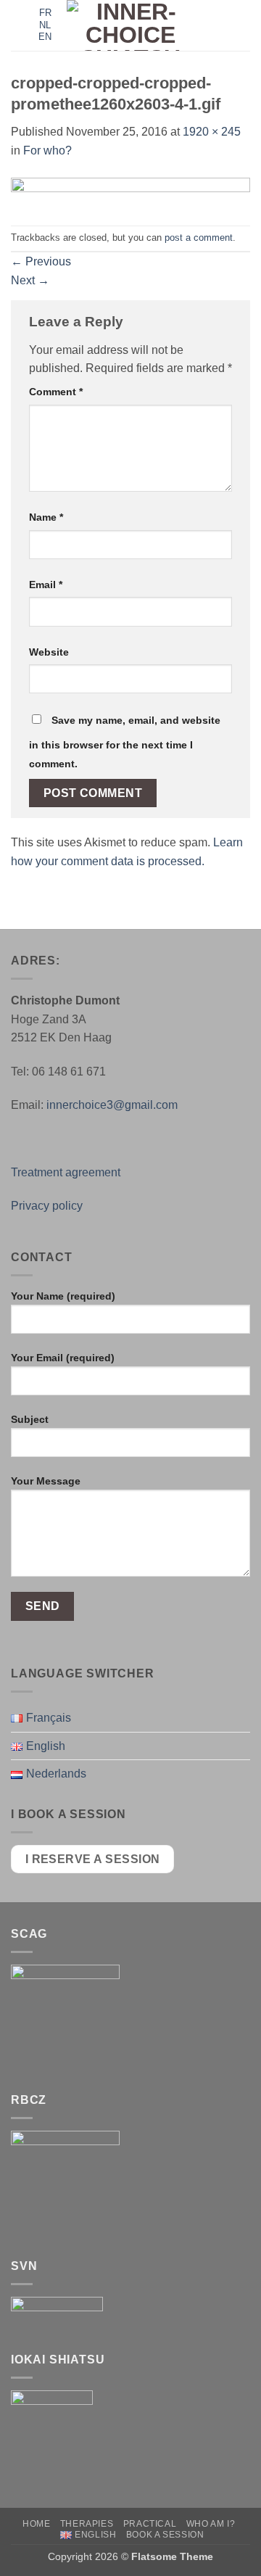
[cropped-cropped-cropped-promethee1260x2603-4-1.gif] (130, 192)
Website (49, 652)
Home (36, 2524)
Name (46, 517)
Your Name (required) (63, 1296)
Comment (56, 392)
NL (45, 25)
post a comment (199, 238)
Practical (150, 2524)
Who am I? (211, 2524)
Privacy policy (47, 1206)
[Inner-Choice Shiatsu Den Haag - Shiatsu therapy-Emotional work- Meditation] (130, 25)
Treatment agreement (66, 1172)
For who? (47, 150)
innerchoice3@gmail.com (112, 1105)
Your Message (46, 1481)
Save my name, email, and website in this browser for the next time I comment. (125, 742)
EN (45, 37)
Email (46, 585)
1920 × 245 (212, 132)
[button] (20, 25)
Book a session (165, 2535)
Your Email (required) (63, 1358)
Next (30, 280)
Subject (30, 1419)
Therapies (87, 2524)
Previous (41, 261)
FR (45, 13)
